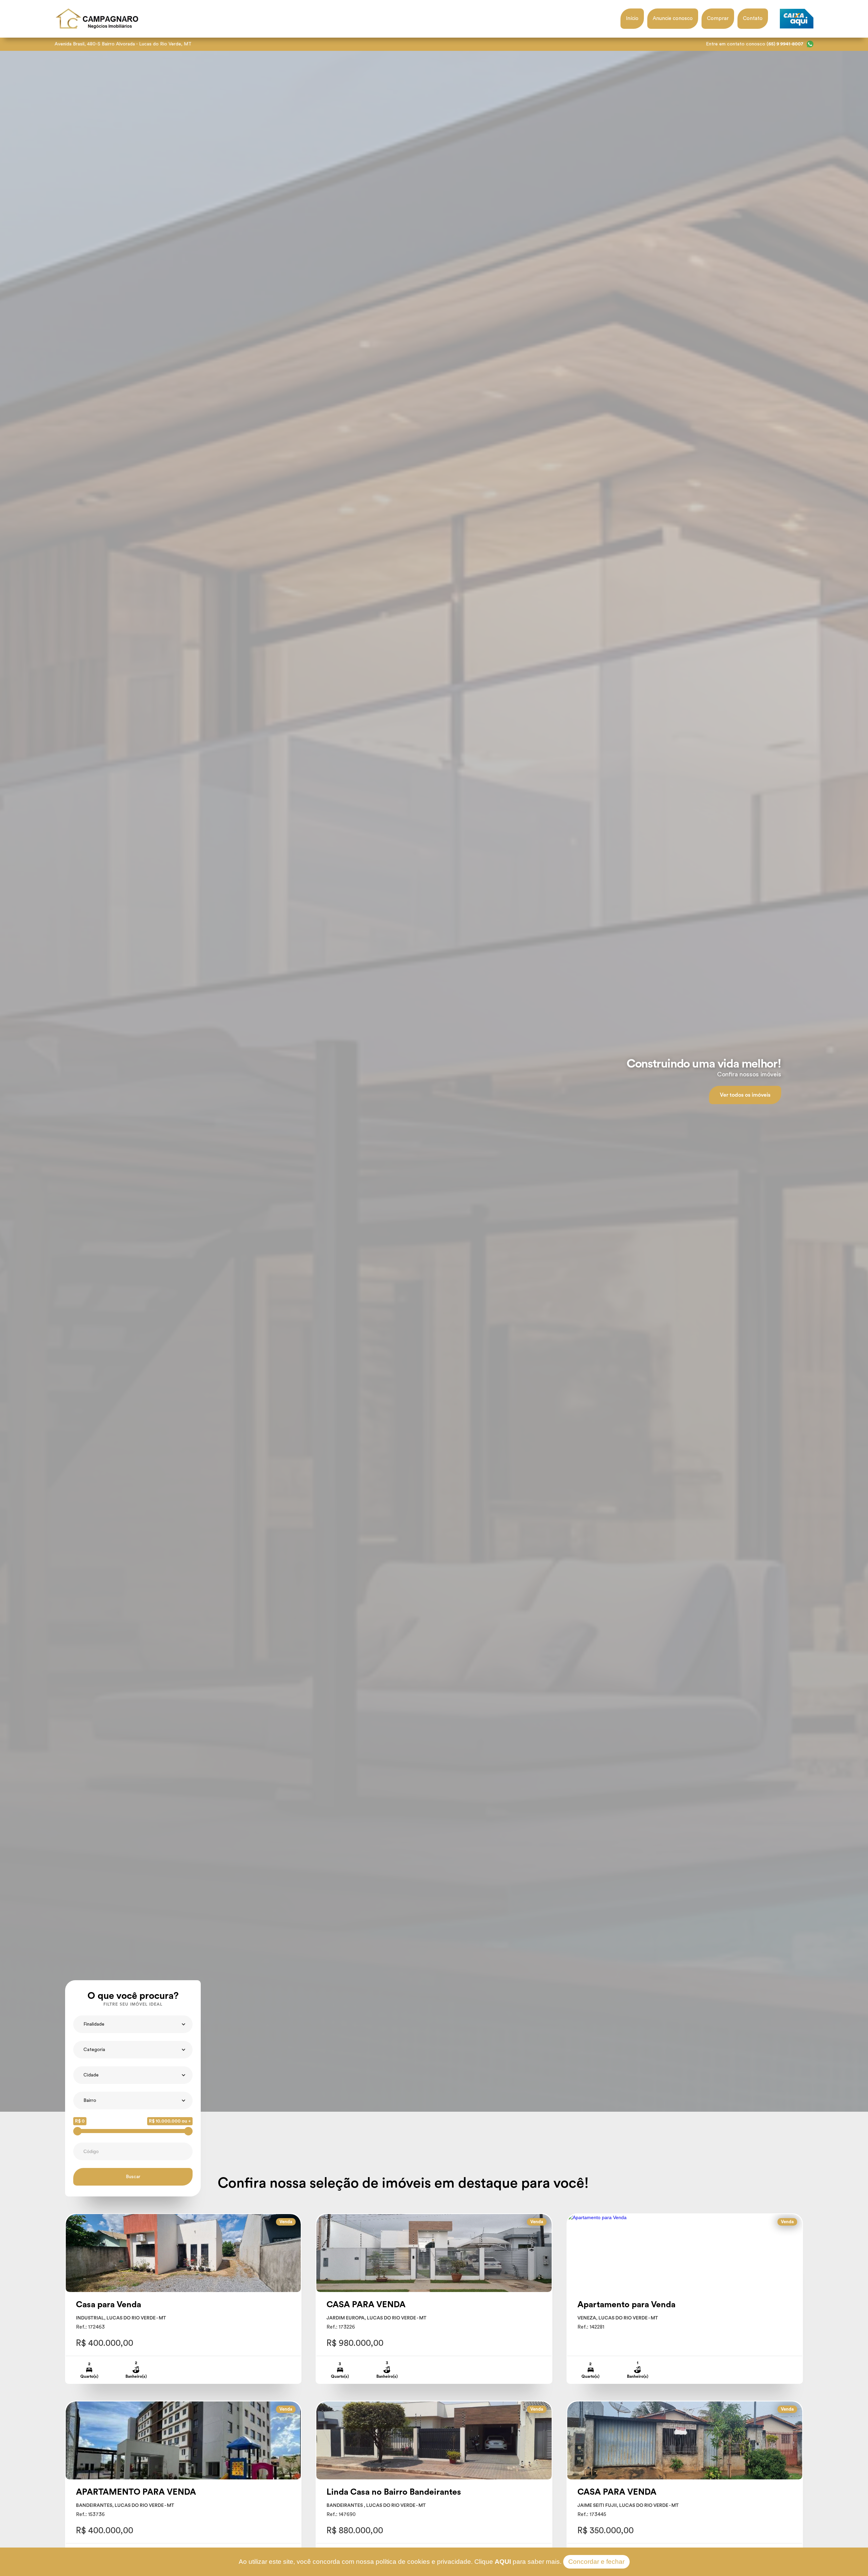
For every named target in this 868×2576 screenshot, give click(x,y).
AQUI (503, 2562)
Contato (753, 18)
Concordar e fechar (596, 2562)
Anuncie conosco (673, 18)
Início (632, 18)
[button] (133, 2024)
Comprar (718, 18)
